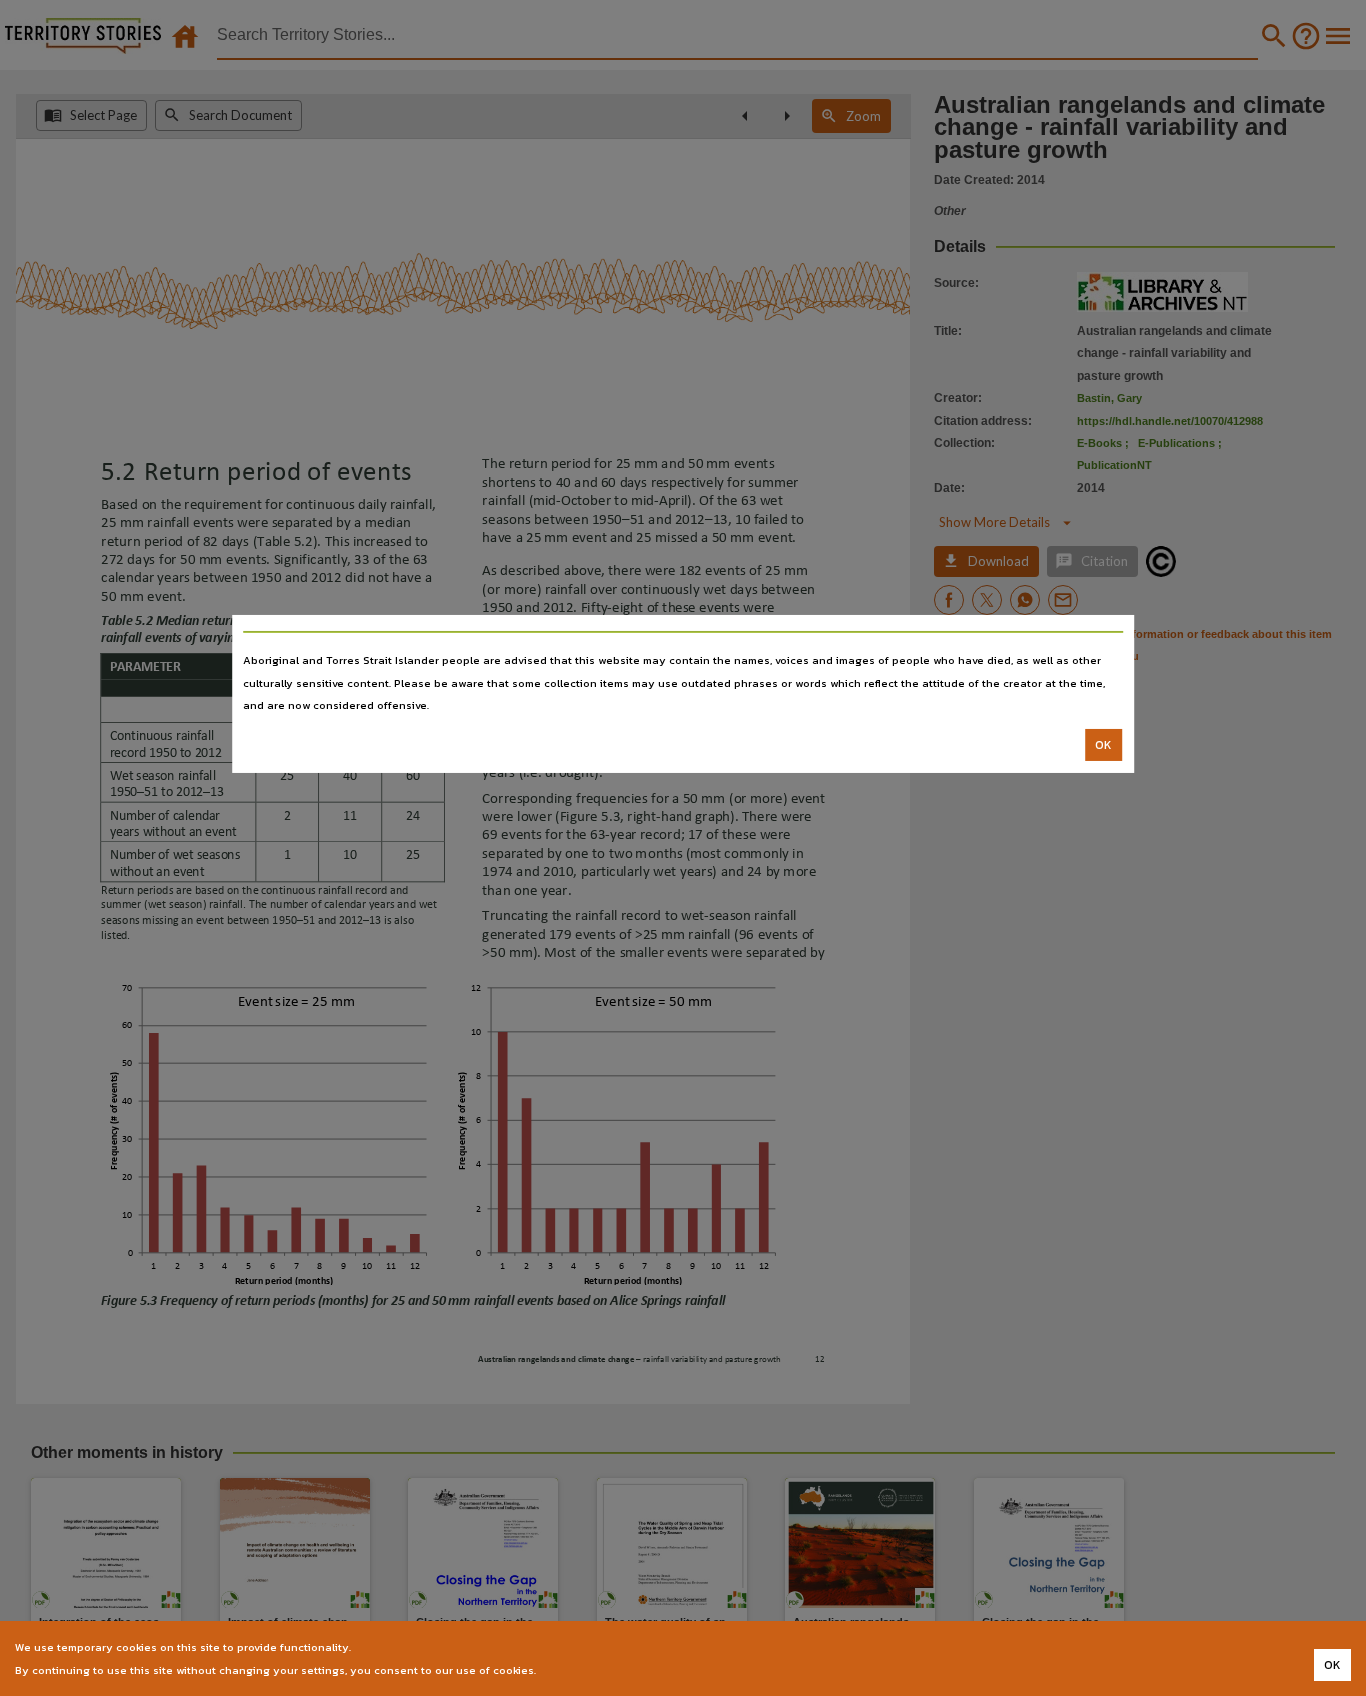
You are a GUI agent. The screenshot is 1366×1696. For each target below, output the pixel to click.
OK (1103, 745)
